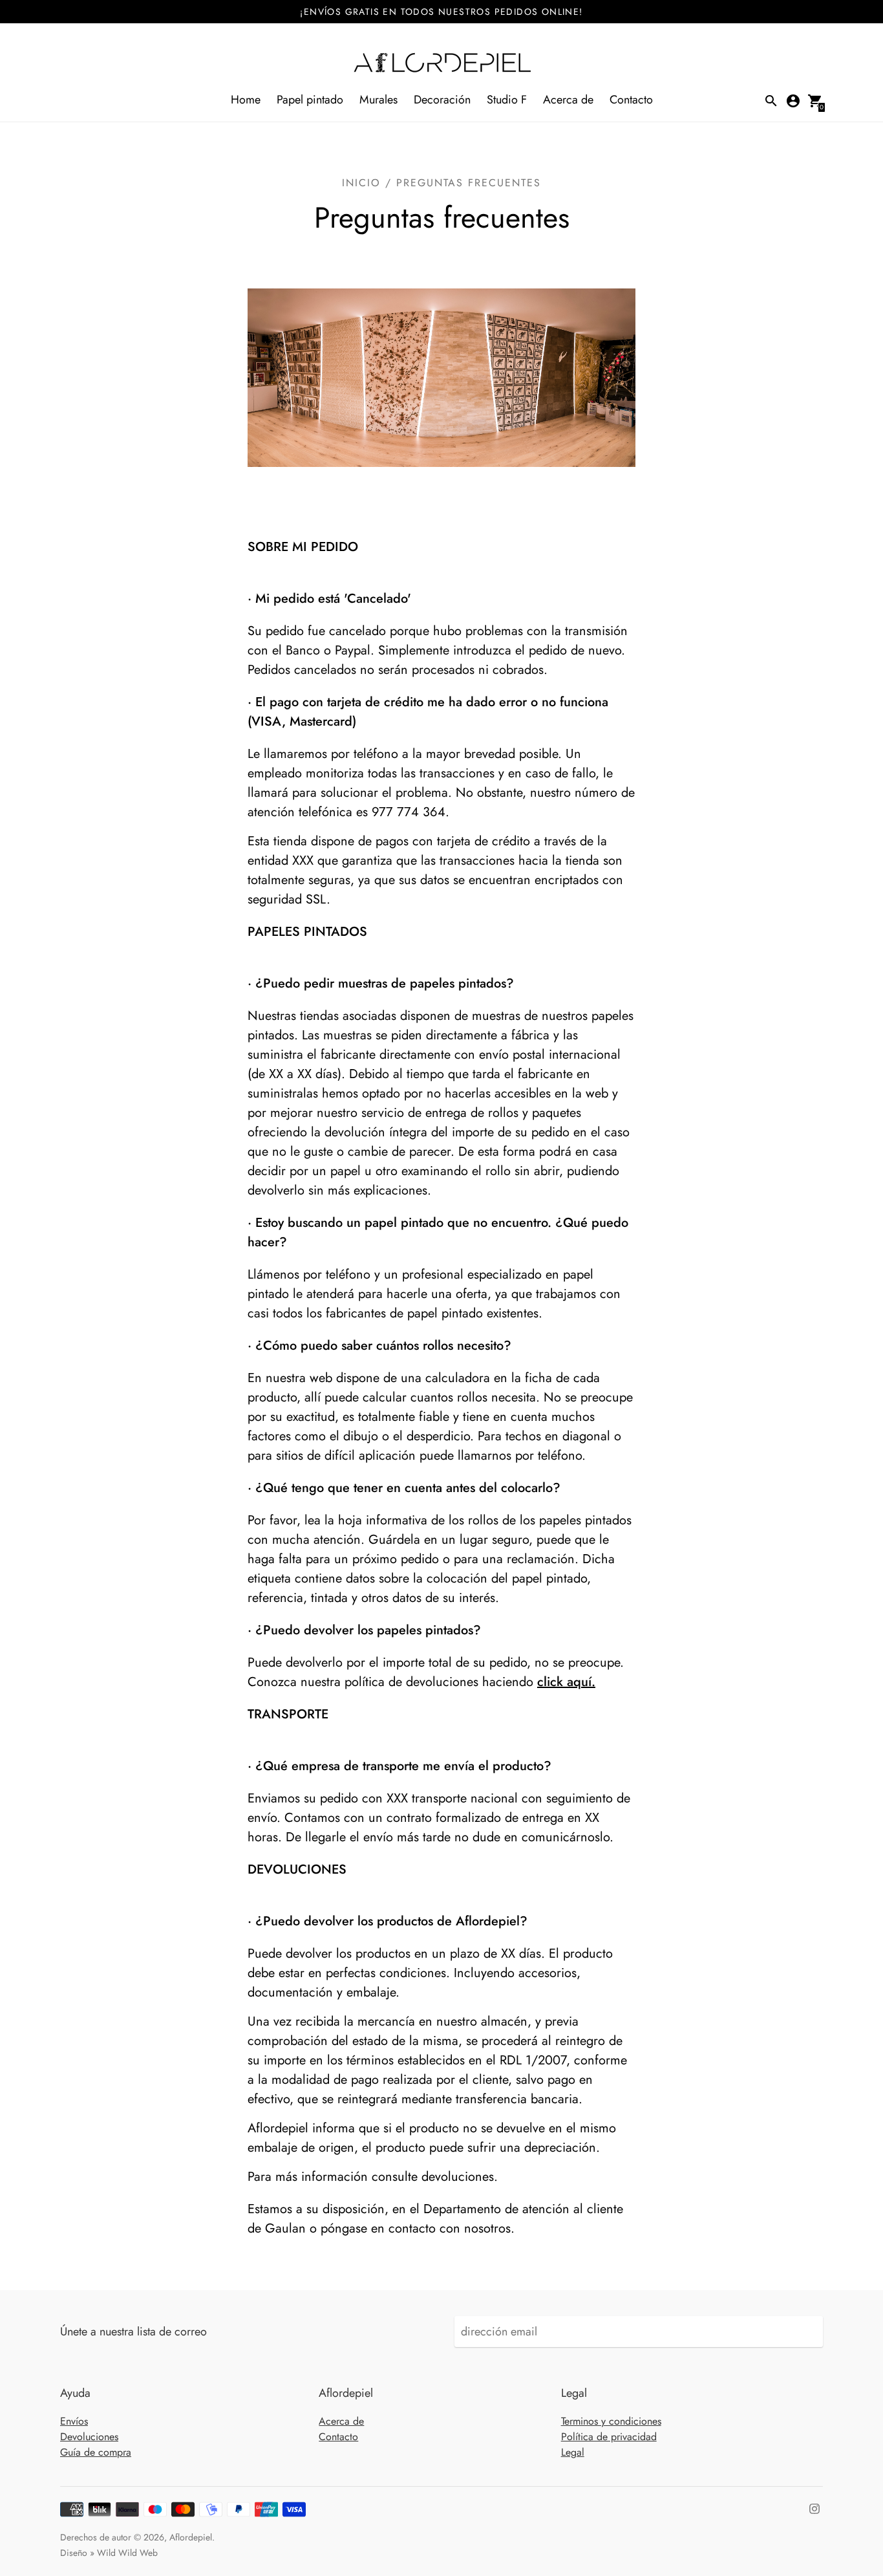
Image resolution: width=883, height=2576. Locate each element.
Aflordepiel (191, 2537)
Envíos (74, 2421)
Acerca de (568, 100)
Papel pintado (310, 100)
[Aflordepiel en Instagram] (814, 2507)
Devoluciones (89, 2437)
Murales (378, 100)
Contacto (631, 100)
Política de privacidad (609, 2437)
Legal (573, 2452)
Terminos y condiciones (611, 2421)
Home (246, 100)
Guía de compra (96, 2452)
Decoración (442, 100)
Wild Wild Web (127, 2553)
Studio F (507, 100)
